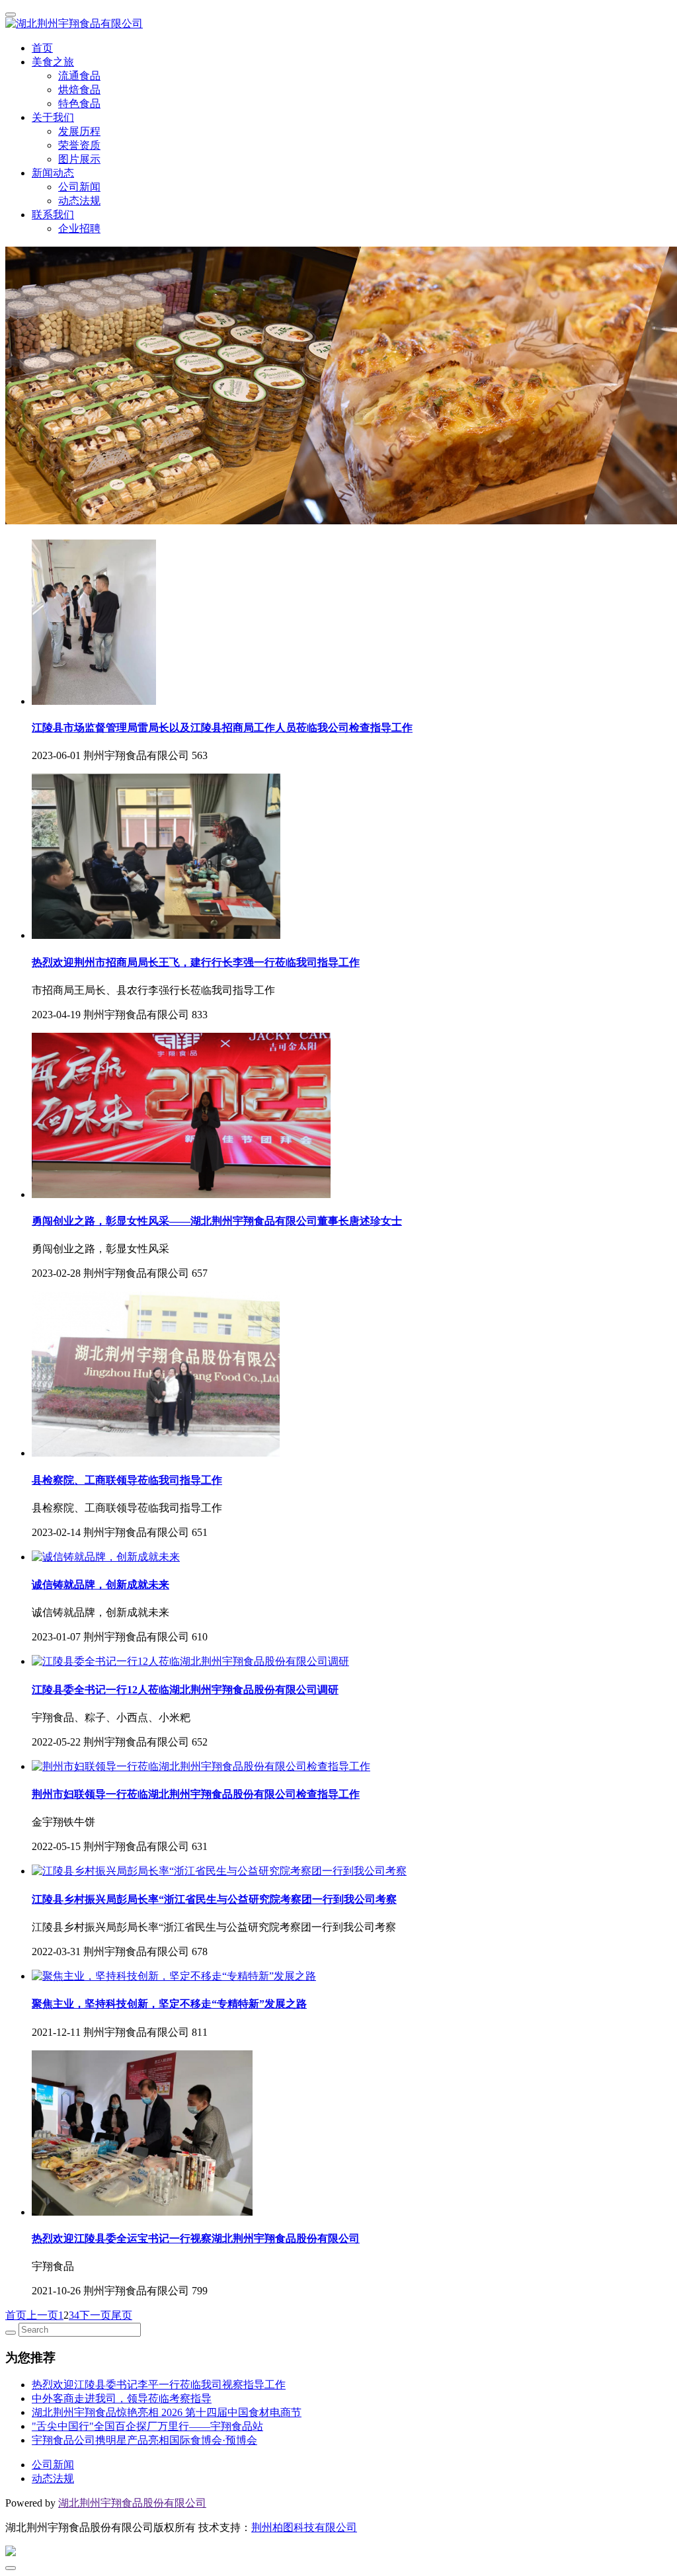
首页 (42, 48)
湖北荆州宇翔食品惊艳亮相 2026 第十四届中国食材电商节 (167, 2412)
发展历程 (79, 131)
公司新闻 (79, 187)
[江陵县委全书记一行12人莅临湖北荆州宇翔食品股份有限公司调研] (190, 1661)
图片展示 (79, 159)
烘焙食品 (79, 90)
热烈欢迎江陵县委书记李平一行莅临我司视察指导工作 (159, 2385)
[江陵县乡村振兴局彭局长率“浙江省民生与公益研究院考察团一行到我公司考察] (219, 1871)
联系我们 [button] (53, 215)
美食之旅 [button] (53, 62)
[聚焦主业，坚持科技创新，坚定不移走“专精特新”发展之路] (174, 1976)
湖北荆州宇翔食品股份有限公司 (132, 2503)
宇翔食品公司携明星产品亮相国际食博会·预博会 (144, 2440)
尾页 (122, 2315)
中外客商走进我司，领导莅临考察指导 (122, 2398)
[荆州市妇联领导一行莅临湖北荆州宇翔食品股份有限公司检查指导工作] (201, 1766)
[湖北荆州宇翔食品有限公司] (338, 24)
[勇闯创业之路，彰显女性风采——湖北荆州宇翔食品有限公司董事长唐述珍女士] (181, 1194)
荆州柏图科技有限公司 (304, 2527)
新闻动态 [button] (53, 173)
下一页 (95, 2315)
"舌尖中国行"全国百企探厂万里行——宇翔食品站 (147, 2426)
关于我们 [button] (53, 117)
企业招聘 (79, 228)
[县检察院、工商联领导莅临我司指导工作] (156, 1453)
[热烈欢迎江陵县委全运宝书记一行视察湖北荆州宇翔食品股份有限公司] (142, 2212)
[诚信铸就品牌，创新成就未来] (106, 1557)
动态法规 (79, 201)
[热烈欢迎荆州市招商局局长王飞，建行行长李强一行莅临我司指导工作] (156, 935)
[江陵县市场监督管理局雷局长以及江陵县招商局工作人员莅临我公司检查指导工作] (94, 701)
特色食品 (79, 103)
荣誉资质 (79, 145)
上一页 (42, 2315)
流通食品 (79, 76)
